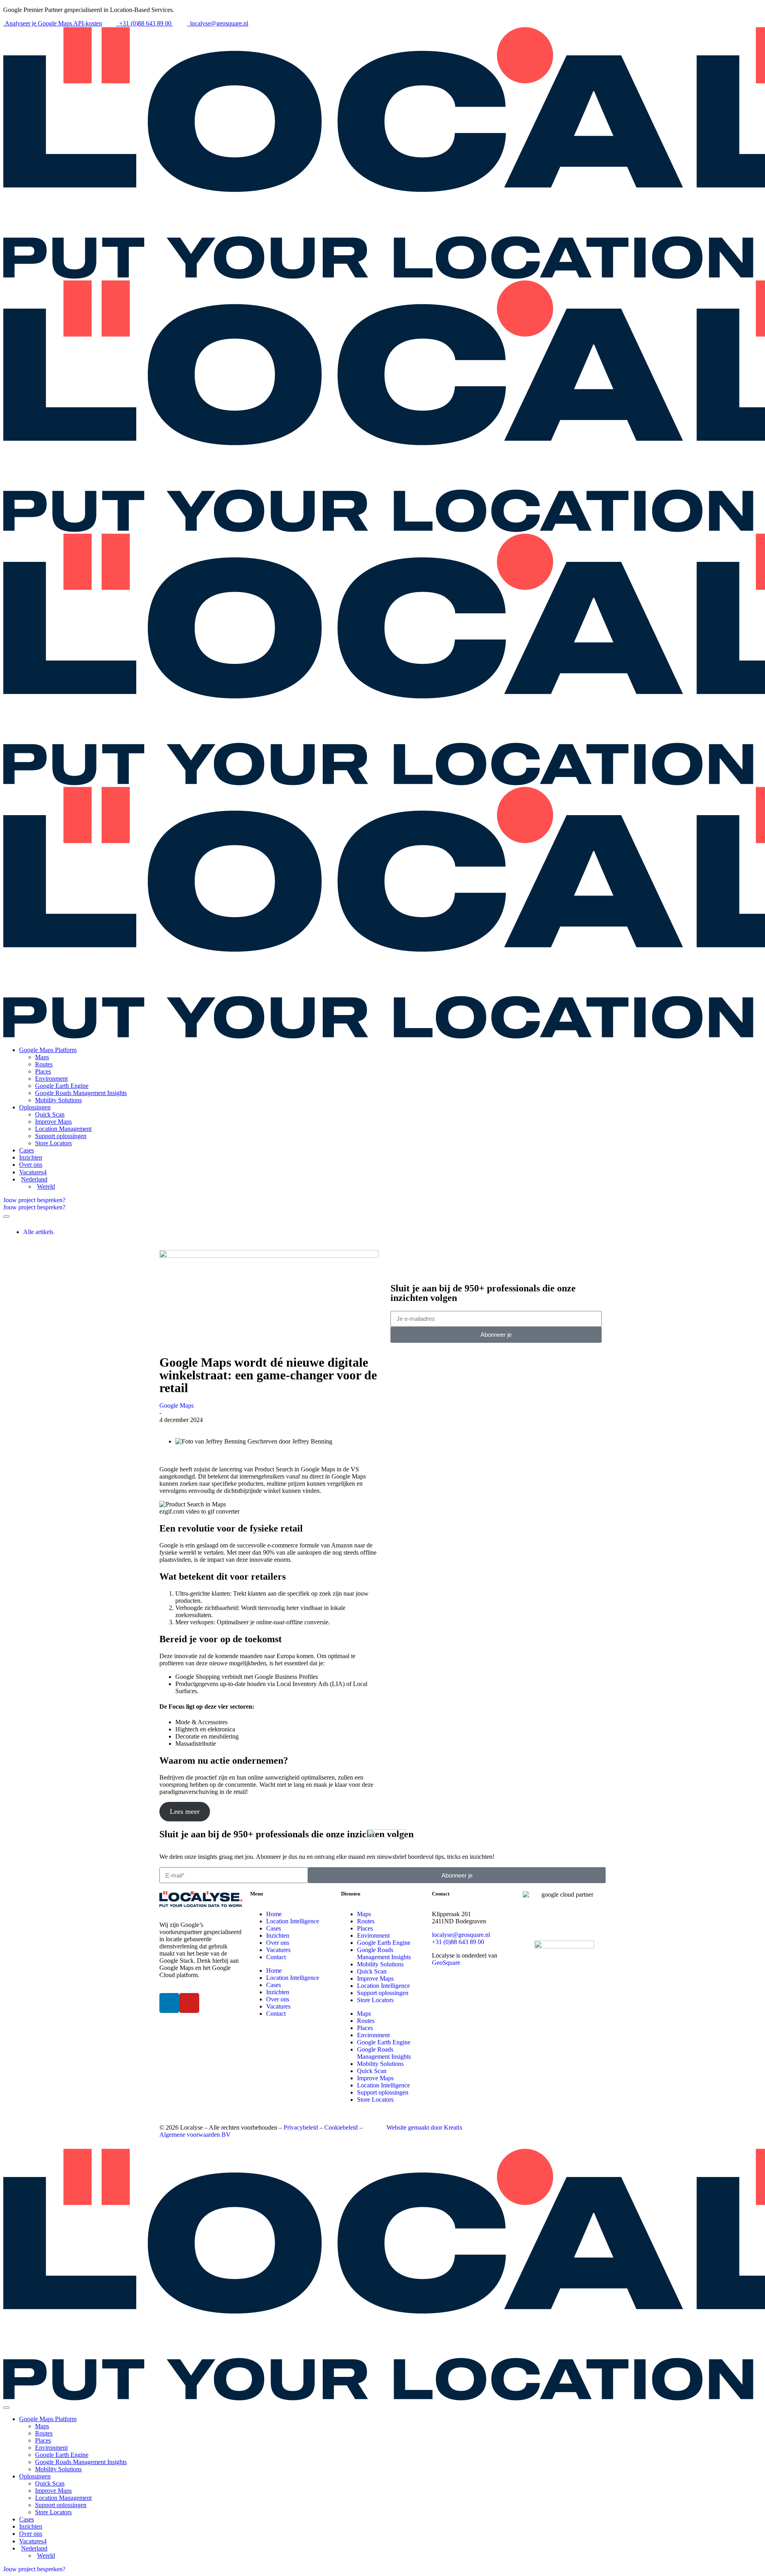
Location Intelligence (293, 1921)
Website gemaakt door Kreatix (425, 2127)
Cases (274, 1928)
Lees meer (185, 1811)
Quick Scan (372, 1971)
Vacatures (278, 1950)
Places (365, 1928)
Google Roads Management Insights (384, 1953)
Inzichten (278, 1935)
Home (274, 1914)
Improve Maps (375, 1978)
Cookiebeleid (341, 2127)
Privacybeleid (301, 2127)
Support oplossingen (383, 1993)
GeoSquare (446, 1963)
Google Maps (177, 1405)
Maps (364, 1914)
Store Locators (375, 2000)
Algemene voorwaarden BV (195, 2135)
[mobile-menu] (6, 1217)
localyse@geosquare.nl (461, 1935)
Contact (276, 1957)
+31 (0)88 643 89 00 (458, 1942)
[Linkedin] (169, 2003)
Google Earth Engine (384, 1943)
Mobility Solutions (380, 1964)
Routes (366, 1921)
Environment (373, 1935)
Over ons (278, 1943)
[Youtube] (189, 2003)
